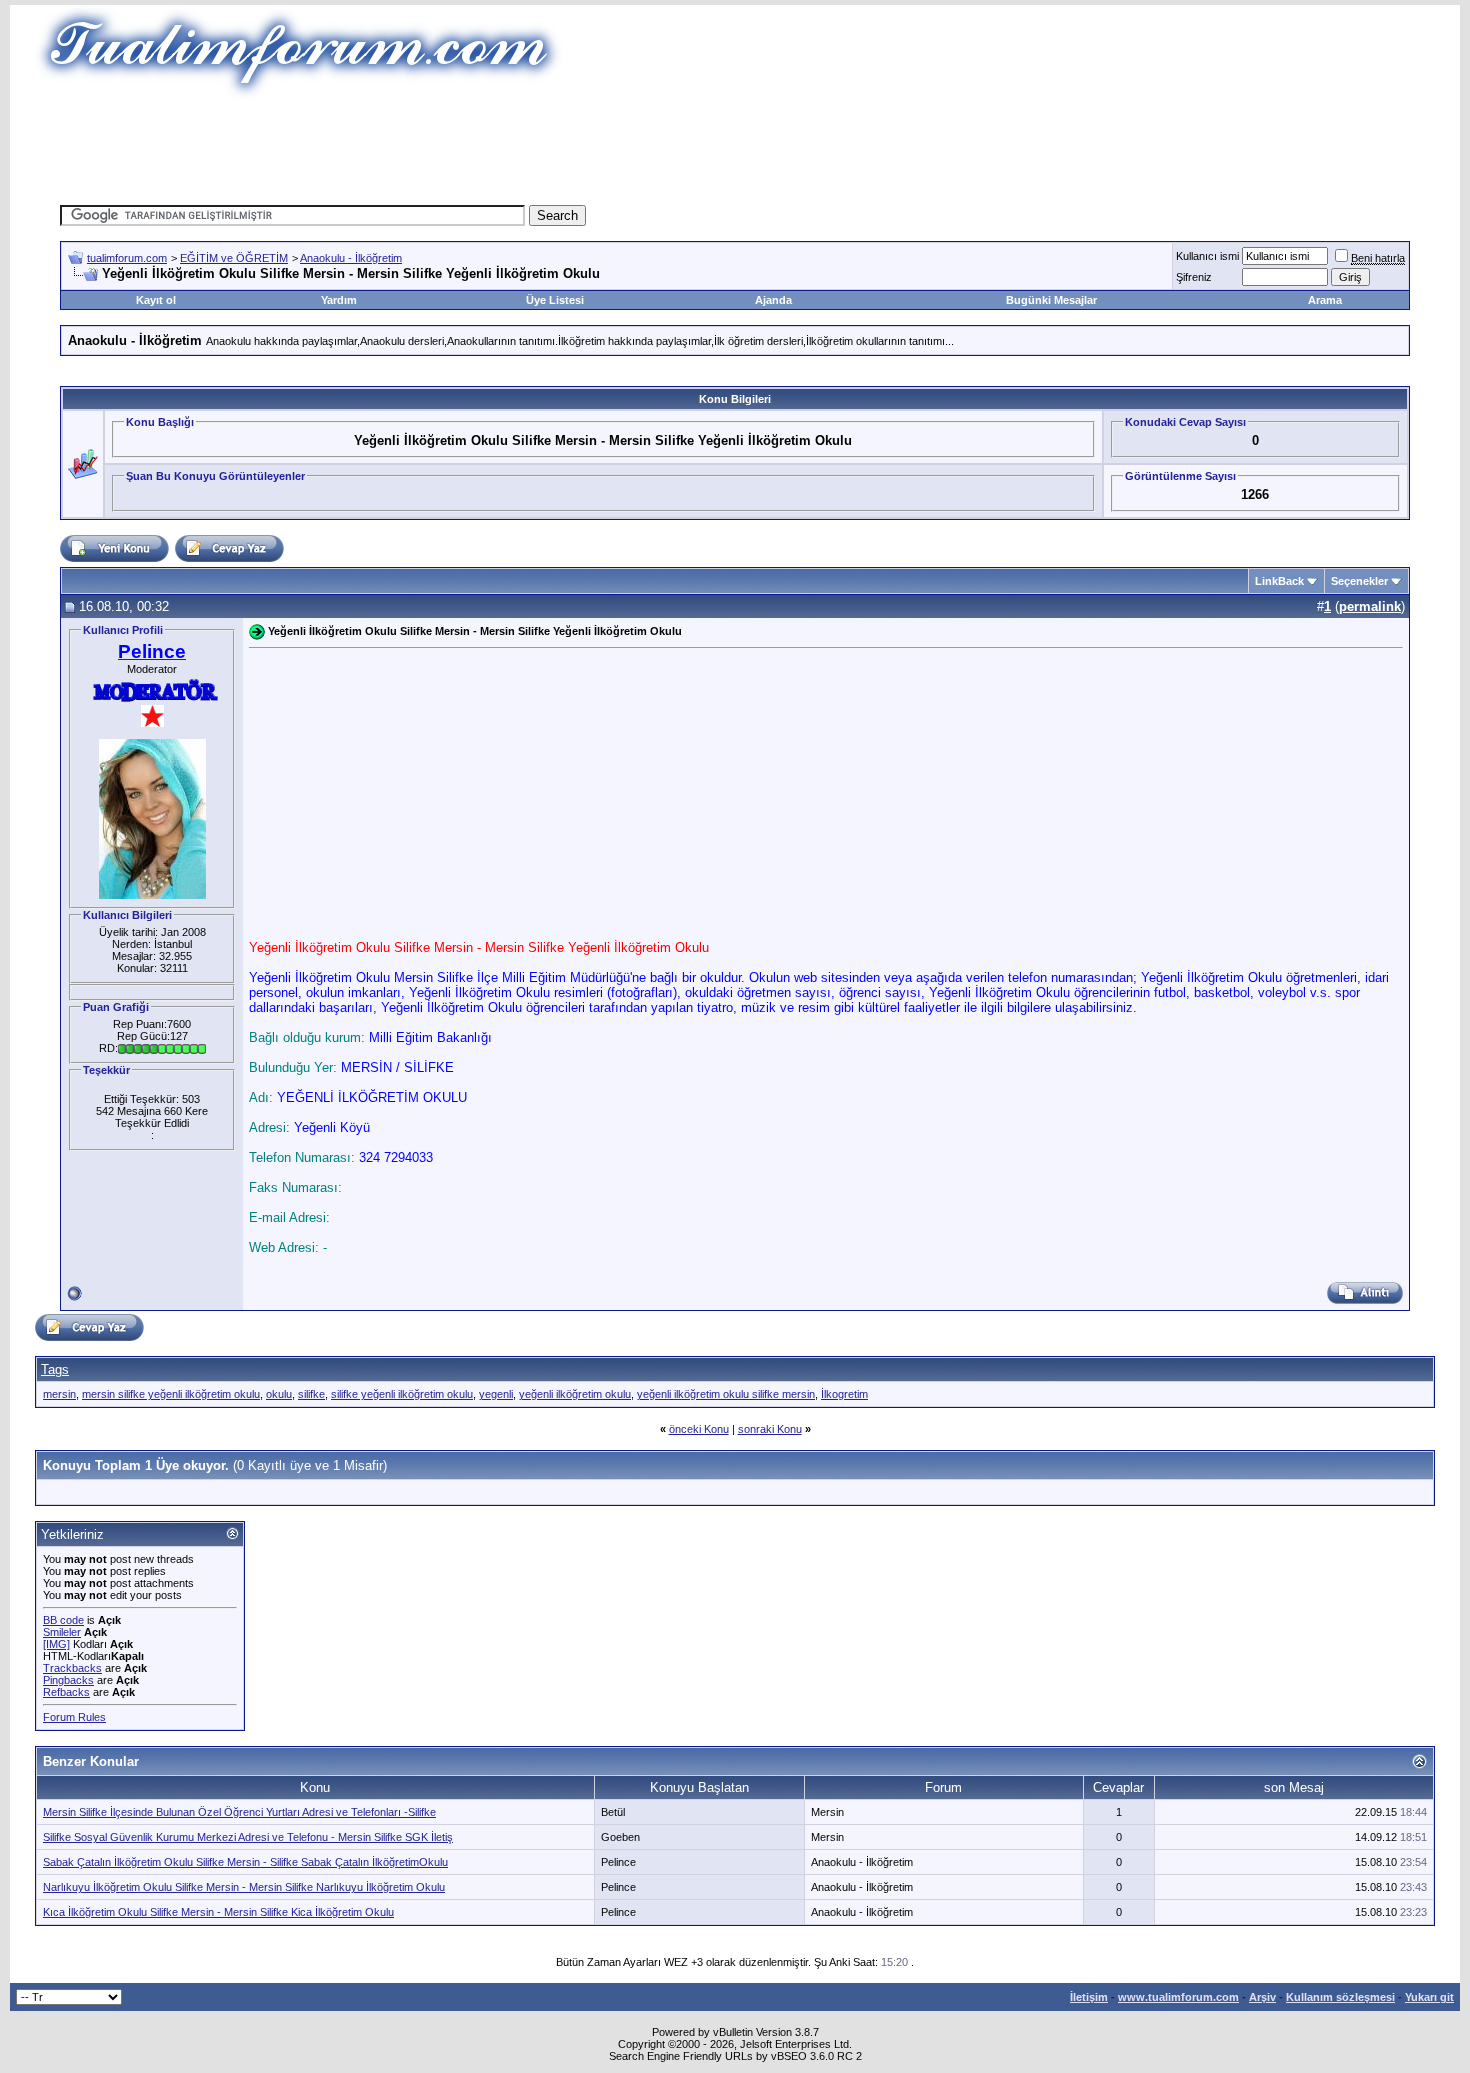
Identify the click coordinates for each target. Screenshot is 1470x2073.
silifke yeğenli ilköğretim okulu (402, 1394)
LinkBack (1279, 581)
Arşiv (1262, 1997)
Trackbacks (72, 1668)
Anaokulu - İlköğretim (351, 258)
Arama (1325, 300)
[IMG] (56, 1644)
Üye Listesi (555, 300)
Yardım (339, 300)
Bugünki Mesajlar (1051, 300)
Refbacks (66, 1692)
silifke (311, 1394)
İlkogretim (844, 1394)
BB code (63, 1620)
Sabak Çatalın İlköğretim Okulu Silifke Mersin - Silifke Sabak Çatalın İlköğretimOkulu (245, 1862)
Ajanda (773, 300)
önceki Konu (699, 1429)
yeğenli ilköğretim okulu (575, 1394)
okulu (279, 1394)
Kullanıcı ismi (1207, 256)
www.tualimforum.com (1178, 1997)
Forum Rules (74, 1717)
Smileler (62, 1632)
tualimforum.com (127, 258)
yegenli (496, 1394)
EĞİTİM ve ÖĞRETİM (234, 258)
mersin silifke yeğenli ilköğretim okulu (171, 1394)
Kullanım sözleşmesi (1340, 1997)
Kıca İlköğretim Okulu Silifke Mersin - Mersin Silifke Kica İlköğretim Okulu (218, 1912)
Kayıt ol (156, 300)
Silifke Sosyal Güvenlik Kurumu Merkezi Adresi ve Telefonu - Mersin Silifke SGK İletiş (248, 1837)
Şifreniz (1194, 277)
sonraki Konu (770, 1429)
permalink (1370, 606)
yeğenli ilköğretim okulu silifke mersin (726, 1394)
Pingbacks (68, 1680)
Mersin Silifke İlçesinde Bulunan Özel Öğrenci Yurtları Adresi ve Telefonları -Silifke (239, 1812)
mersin (59, 1394)
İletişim (1089, 1997)
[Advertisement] (735, 145)
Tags (55, 1369)
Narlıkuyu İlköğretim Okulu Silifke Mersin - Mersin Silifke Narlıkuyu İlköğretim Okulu (244, 1887)
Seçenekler (1359, 581)
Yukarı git (1429, 1997)
